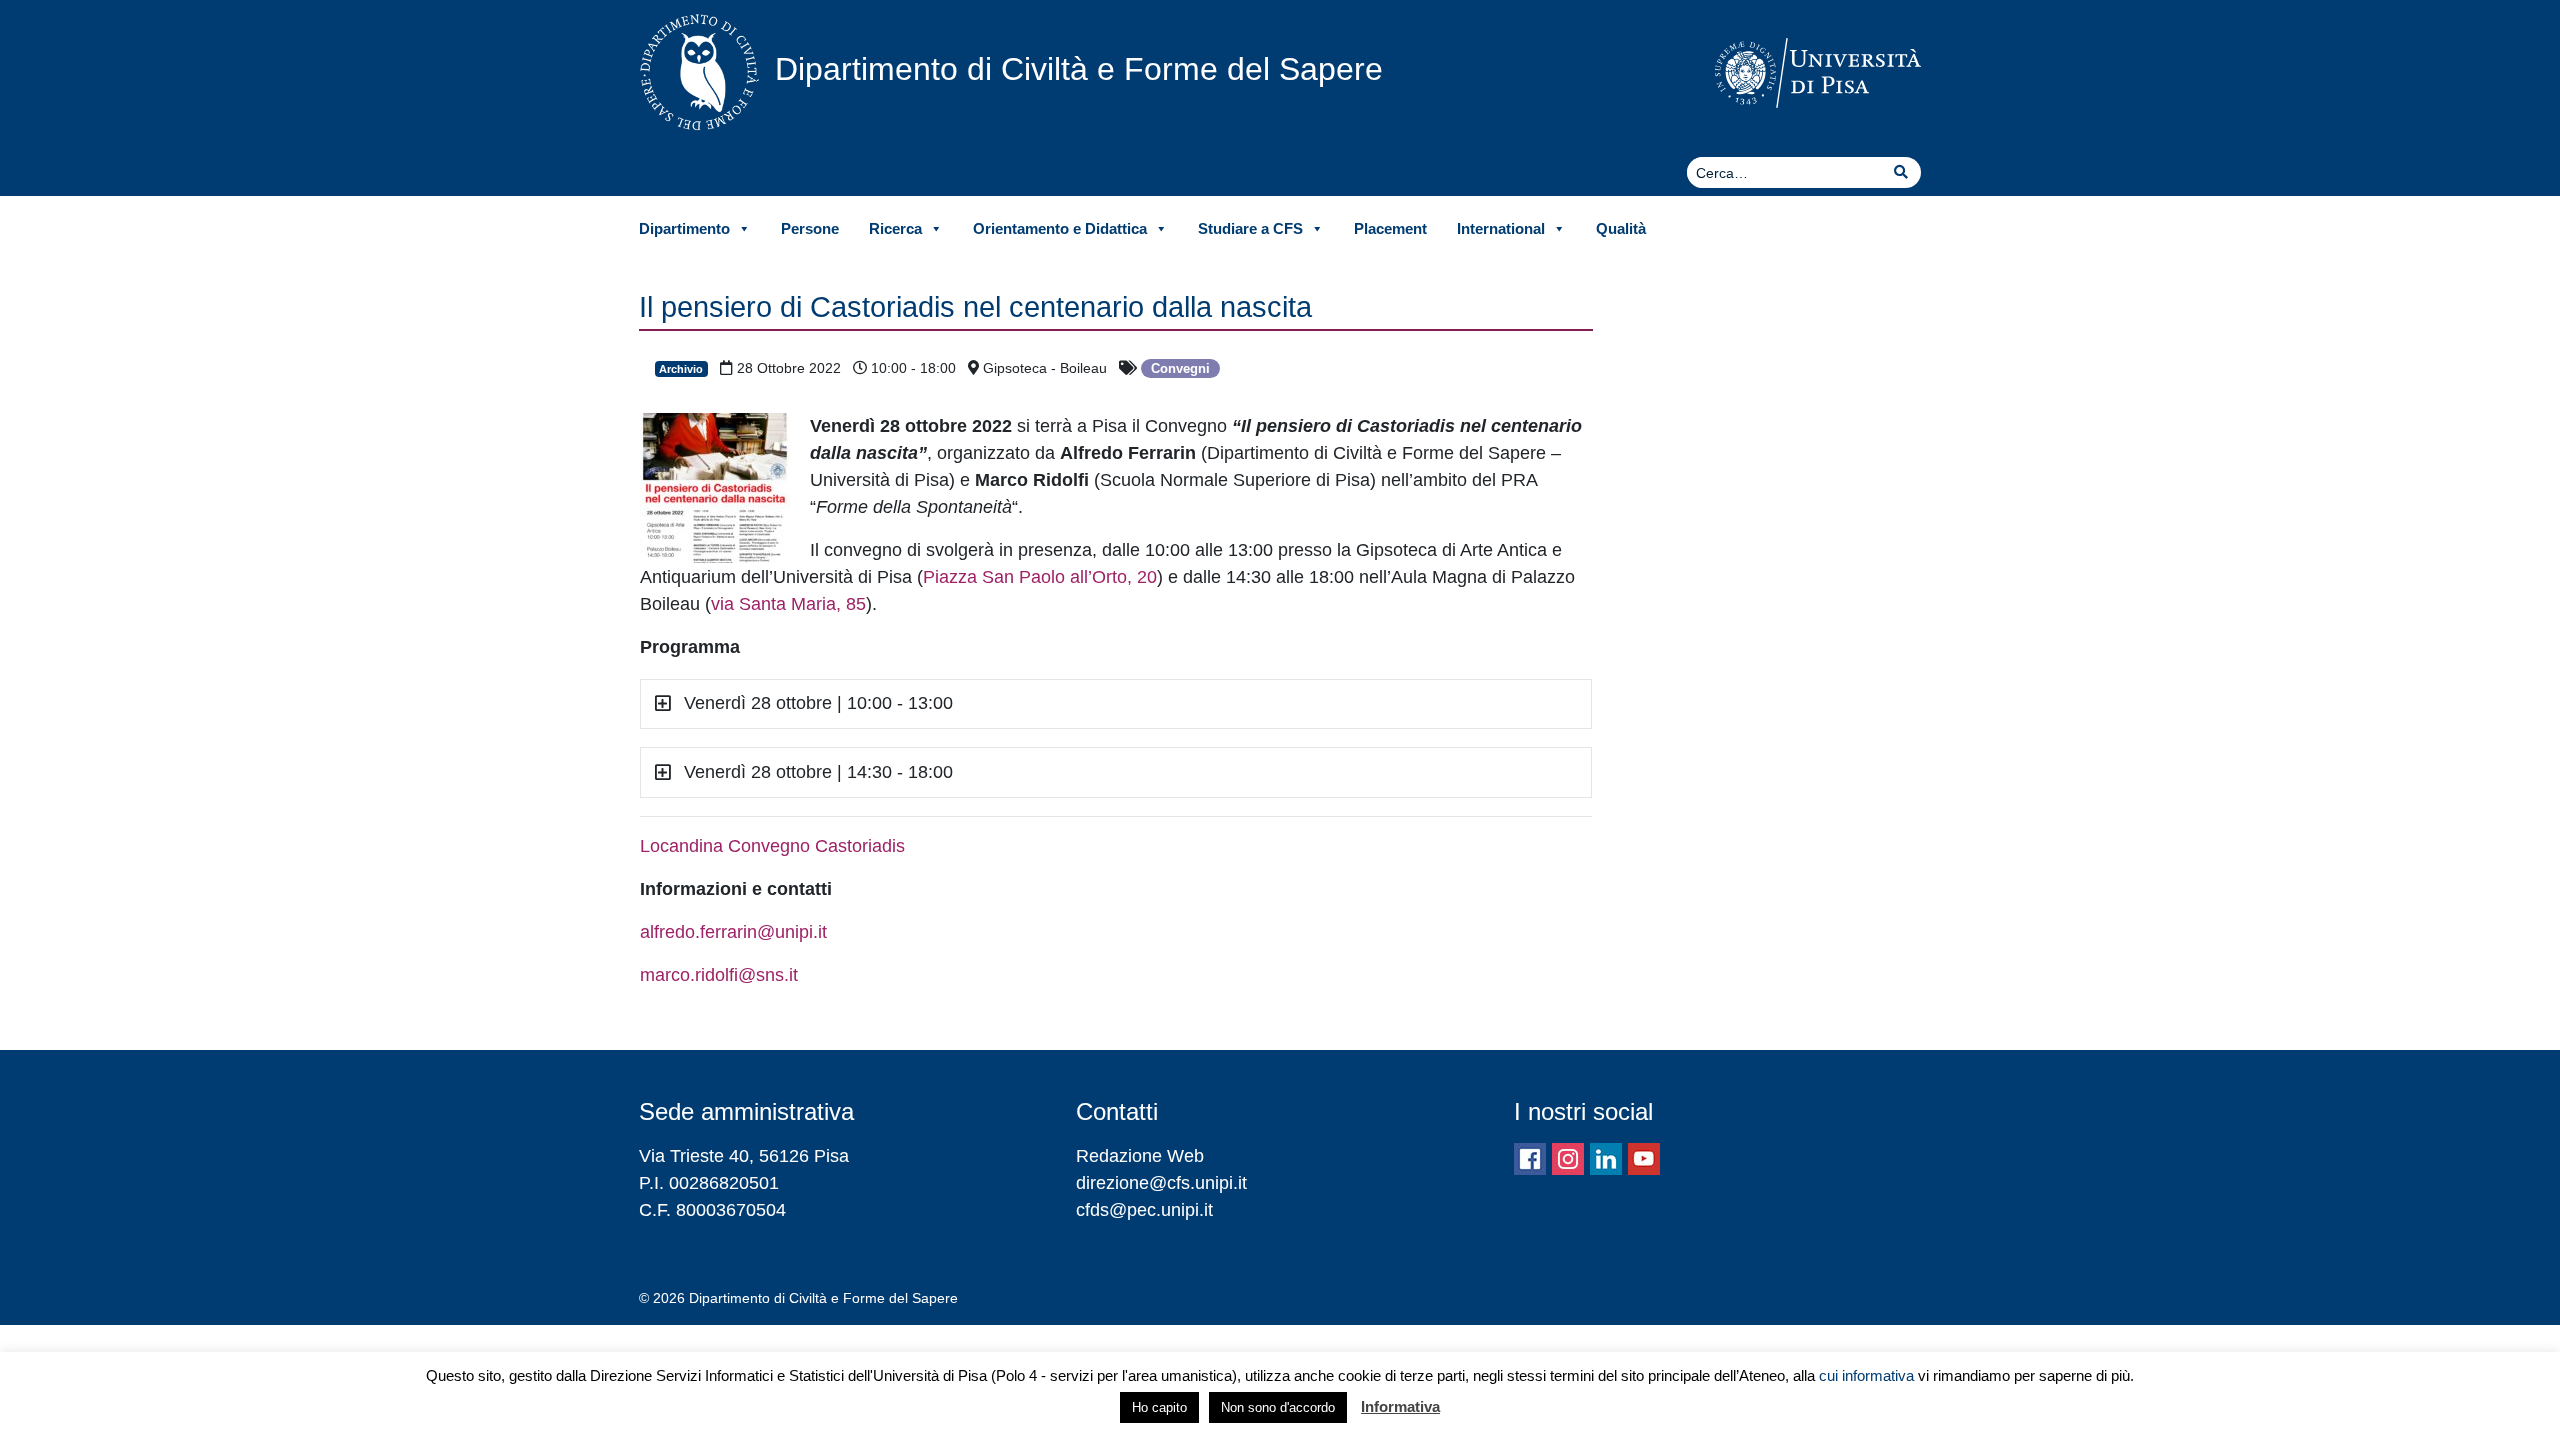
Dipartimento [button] (684, 228)
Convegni (1180, 368)
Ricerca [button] (895, 228)
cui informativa (1866, 1375)
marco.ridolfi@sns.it (719, 975)
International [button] (1501, 228)
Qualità (1621, 228)
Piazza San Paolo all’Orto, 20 (1040, 577)
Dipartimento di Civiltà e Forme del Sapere (1079, 69)
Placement (1390, 228)
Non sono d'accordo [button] (1278, 1407)
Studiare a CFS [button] (1250, 228)
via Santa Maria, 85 (788, 604)
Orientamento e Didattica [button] (1060, 228)
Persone (810, 228)
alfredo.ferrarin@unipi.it (733, 932)
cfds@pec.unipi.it (1144, 1210)
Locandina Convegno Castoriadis (772, 846)
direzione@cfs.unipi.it (1161, 1183)
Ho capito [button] (1159, 1407)
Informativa (1400, 1406)
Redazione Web (1140, 1156)
